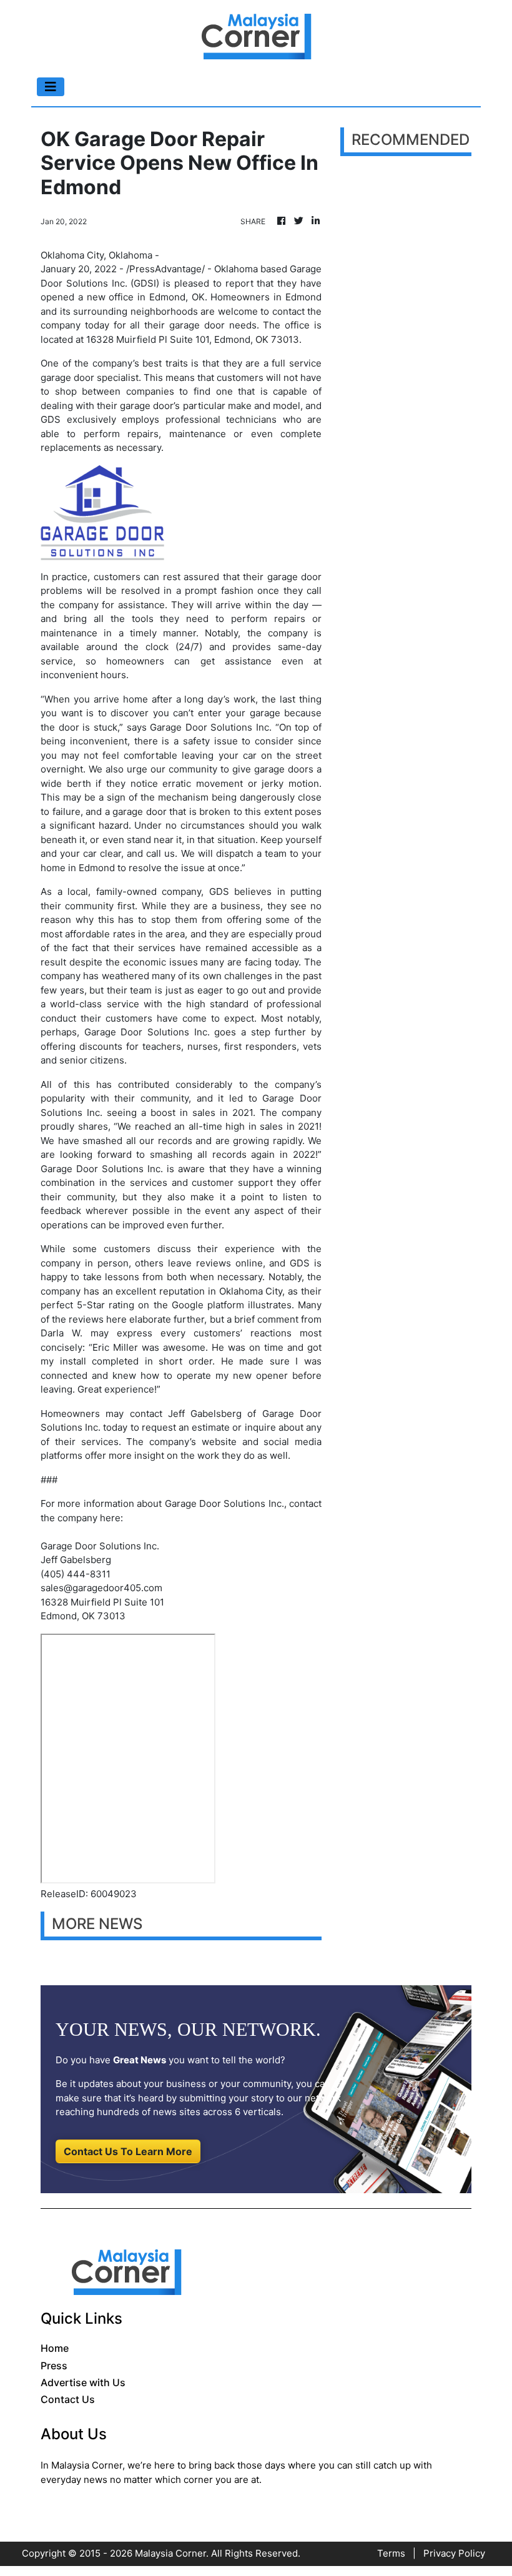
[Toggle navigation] (51, 87)
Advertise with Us (83, 2382)
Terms (391, 2553)
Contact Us (68, 2399)
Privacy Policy (454, 2553)
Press (54, 2366)
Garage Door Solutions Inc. (211, 727)
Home (55, 2348)
